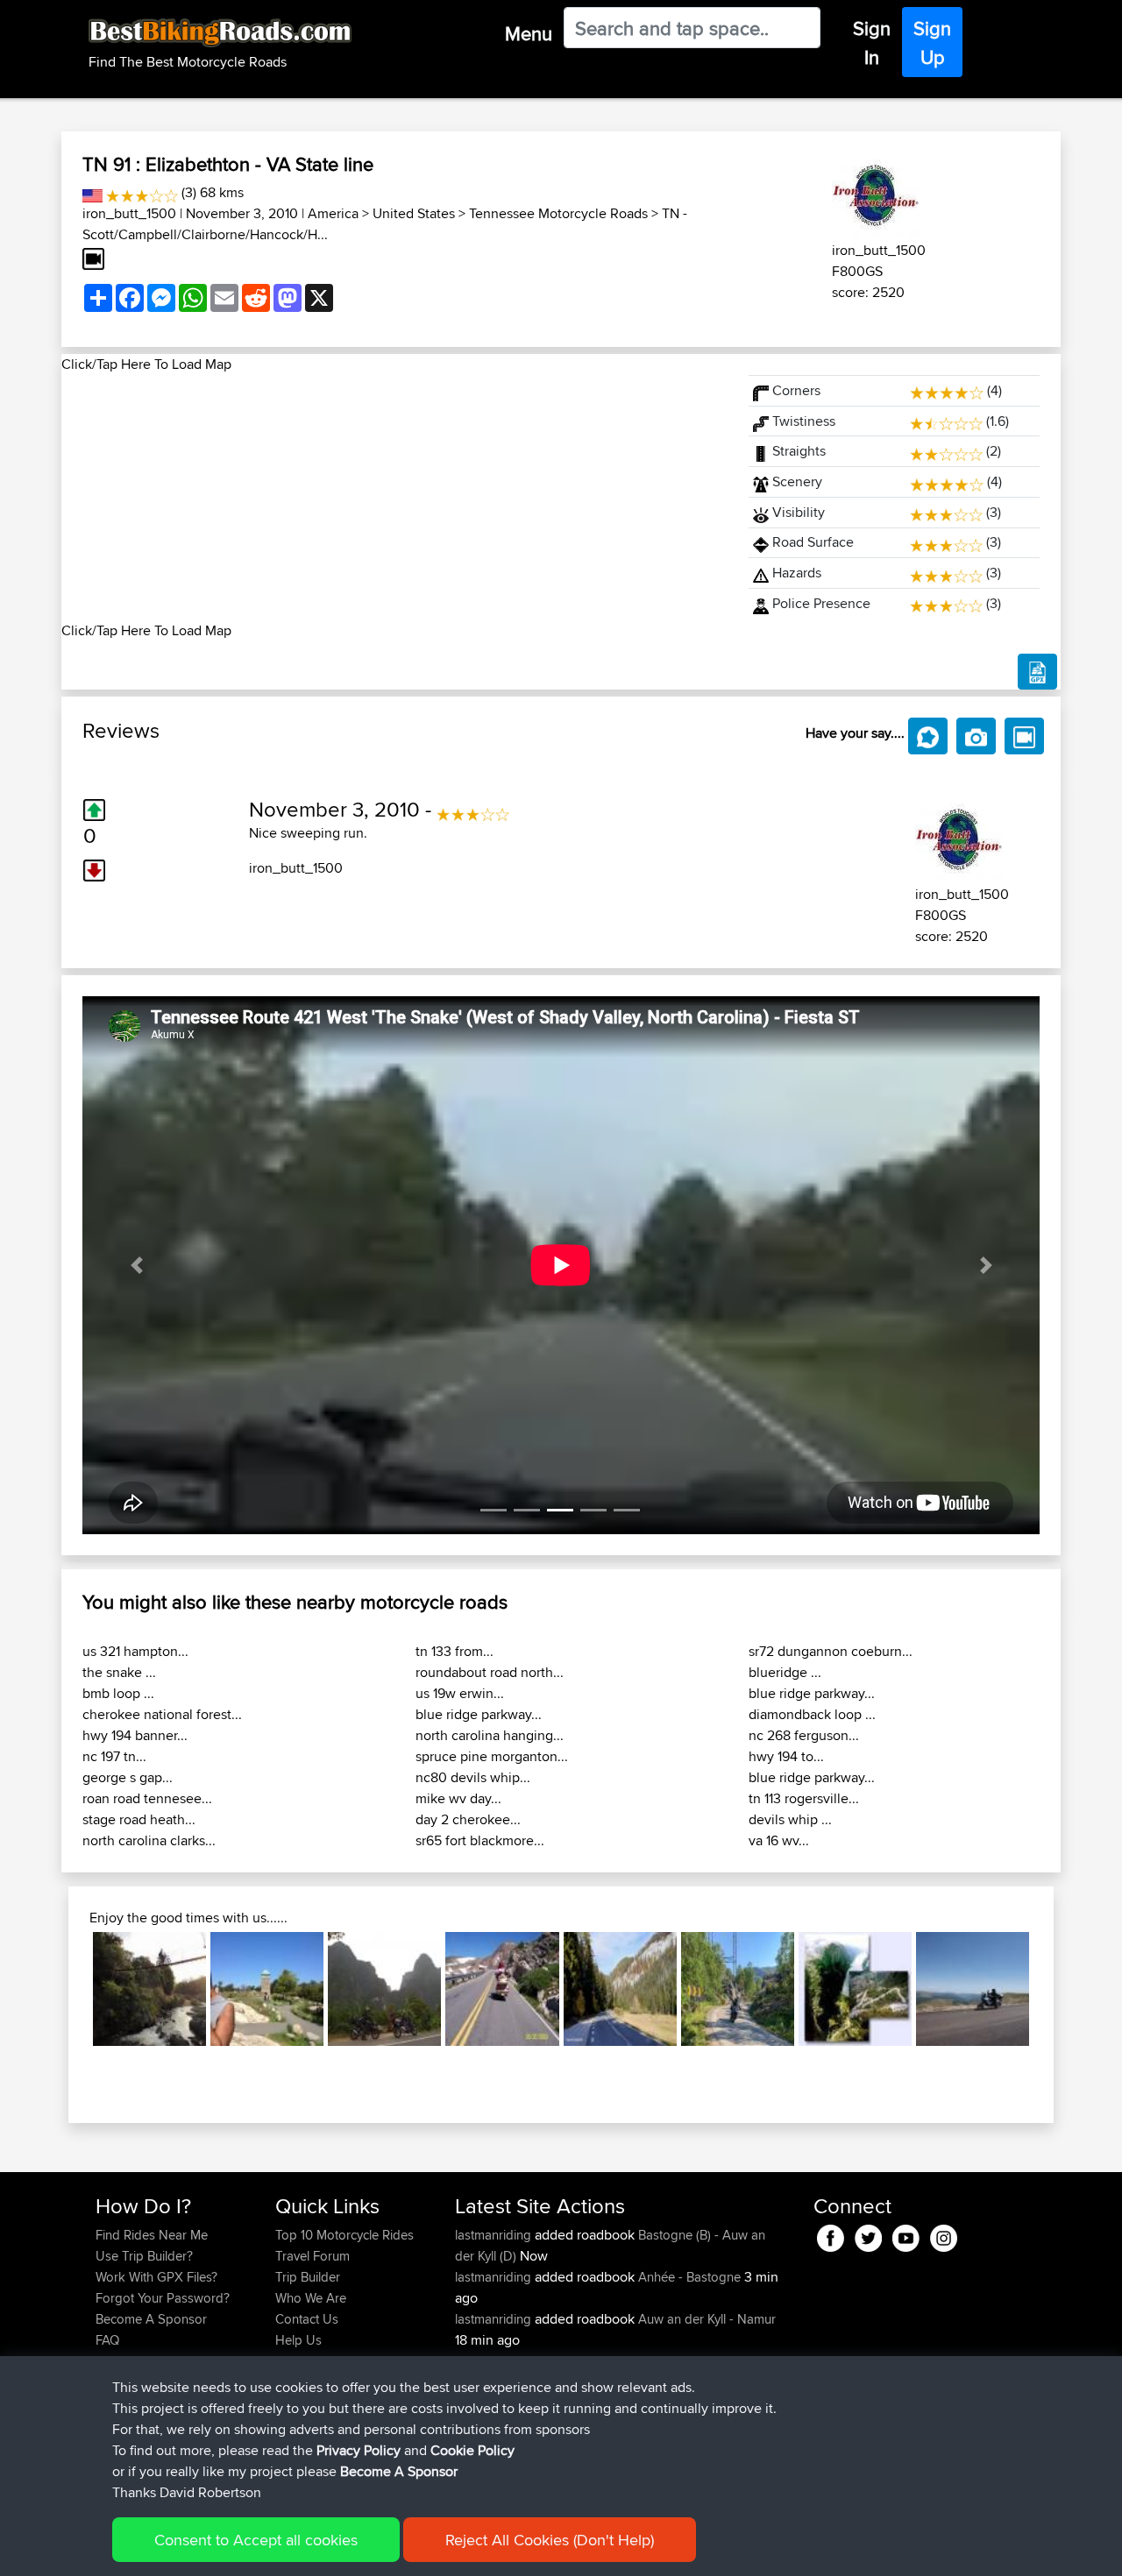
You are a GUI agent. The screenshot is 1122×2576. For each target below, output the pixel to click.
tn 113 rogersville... (804, 1798)
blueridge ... (785, 1672)
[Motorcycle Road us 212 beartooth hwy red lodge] (502, 1989)
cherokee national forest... (162, 1714)
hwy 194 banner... (135, 1735)
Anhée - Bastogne (689, 2277)
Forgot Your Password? (163, 2298)
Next (1055, 1989)
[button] (136, 1265)
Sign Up (932, 42)
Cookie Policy (472, 2450)
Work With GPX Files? (156, 2277)
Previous (67, 1989)
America (333, 213)
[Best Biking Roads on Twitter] (868, 2236)
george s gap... (128, 1777)
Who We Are (311, 2298)
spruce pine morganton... (492, 1756)
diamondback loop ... (812, 1714)
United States (414, 213)
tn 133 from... (454, 1651)
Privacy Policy (359, 2450)
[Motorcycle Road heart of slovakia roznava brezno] (620, 1989)
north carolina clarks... (149, 1840)
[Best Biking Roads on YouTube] (906, 2236)
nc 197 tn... (114, 1756)
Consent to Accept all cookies (256, 2540)
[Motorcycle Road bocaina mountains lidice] (149, 1989)
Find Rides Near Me (152, 2235)
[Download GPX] (1037, 672)
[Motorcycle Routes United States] (92, 192)
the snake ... (119, 1672)
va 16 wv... (779, 1840)
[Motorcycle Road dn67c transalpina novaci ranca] (973, 1989)
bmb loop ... (118, 1693)
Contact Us (307, 2319)
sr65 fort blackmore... (480, 1840)
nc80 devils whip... (473, 1777)
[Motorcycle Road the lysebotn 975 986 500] (855, 1989)
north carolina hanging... (490, 1735)
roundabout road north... (490, 1672)
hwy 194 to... (786, 1756)
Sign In (872, 42)
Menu (529, 33)
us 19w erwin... (460, 1693)
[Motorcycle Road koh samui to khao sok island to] (384, 1989)
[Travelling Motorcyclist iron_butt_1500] (876, 193)
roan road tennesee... (147, 1798)
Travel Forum (312, 2256)
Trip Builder (308, 2277)
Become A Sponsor (151, 2319)
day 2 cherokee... (468, 1819)
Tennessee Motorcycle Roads (558, 213)
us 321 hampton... (135, 1651)
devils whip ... (790, 1819)
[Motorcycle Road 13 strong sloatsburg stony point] (267, 1989)
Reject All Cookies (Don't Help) (550, 2540)
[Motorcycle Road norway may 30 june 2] (738, 1989)
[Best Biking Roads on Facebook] (831, 2236)
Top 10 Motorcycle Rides (344, 2235)
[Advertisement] (394, 498)
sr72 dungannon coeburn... (831, 1651)
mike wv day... (458, 1798)
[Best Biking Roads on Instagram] (944, 2236)
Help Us (298, 2340)
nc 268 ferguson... (804, 1735)
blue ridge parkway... (479, 1714)
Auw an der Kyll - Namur (707, 2319)
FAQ (107, 2340)
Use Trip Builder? (144, 2256)
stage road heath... (139, 1819)
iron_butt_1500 (129, 213)
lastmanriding (495, 2235)
